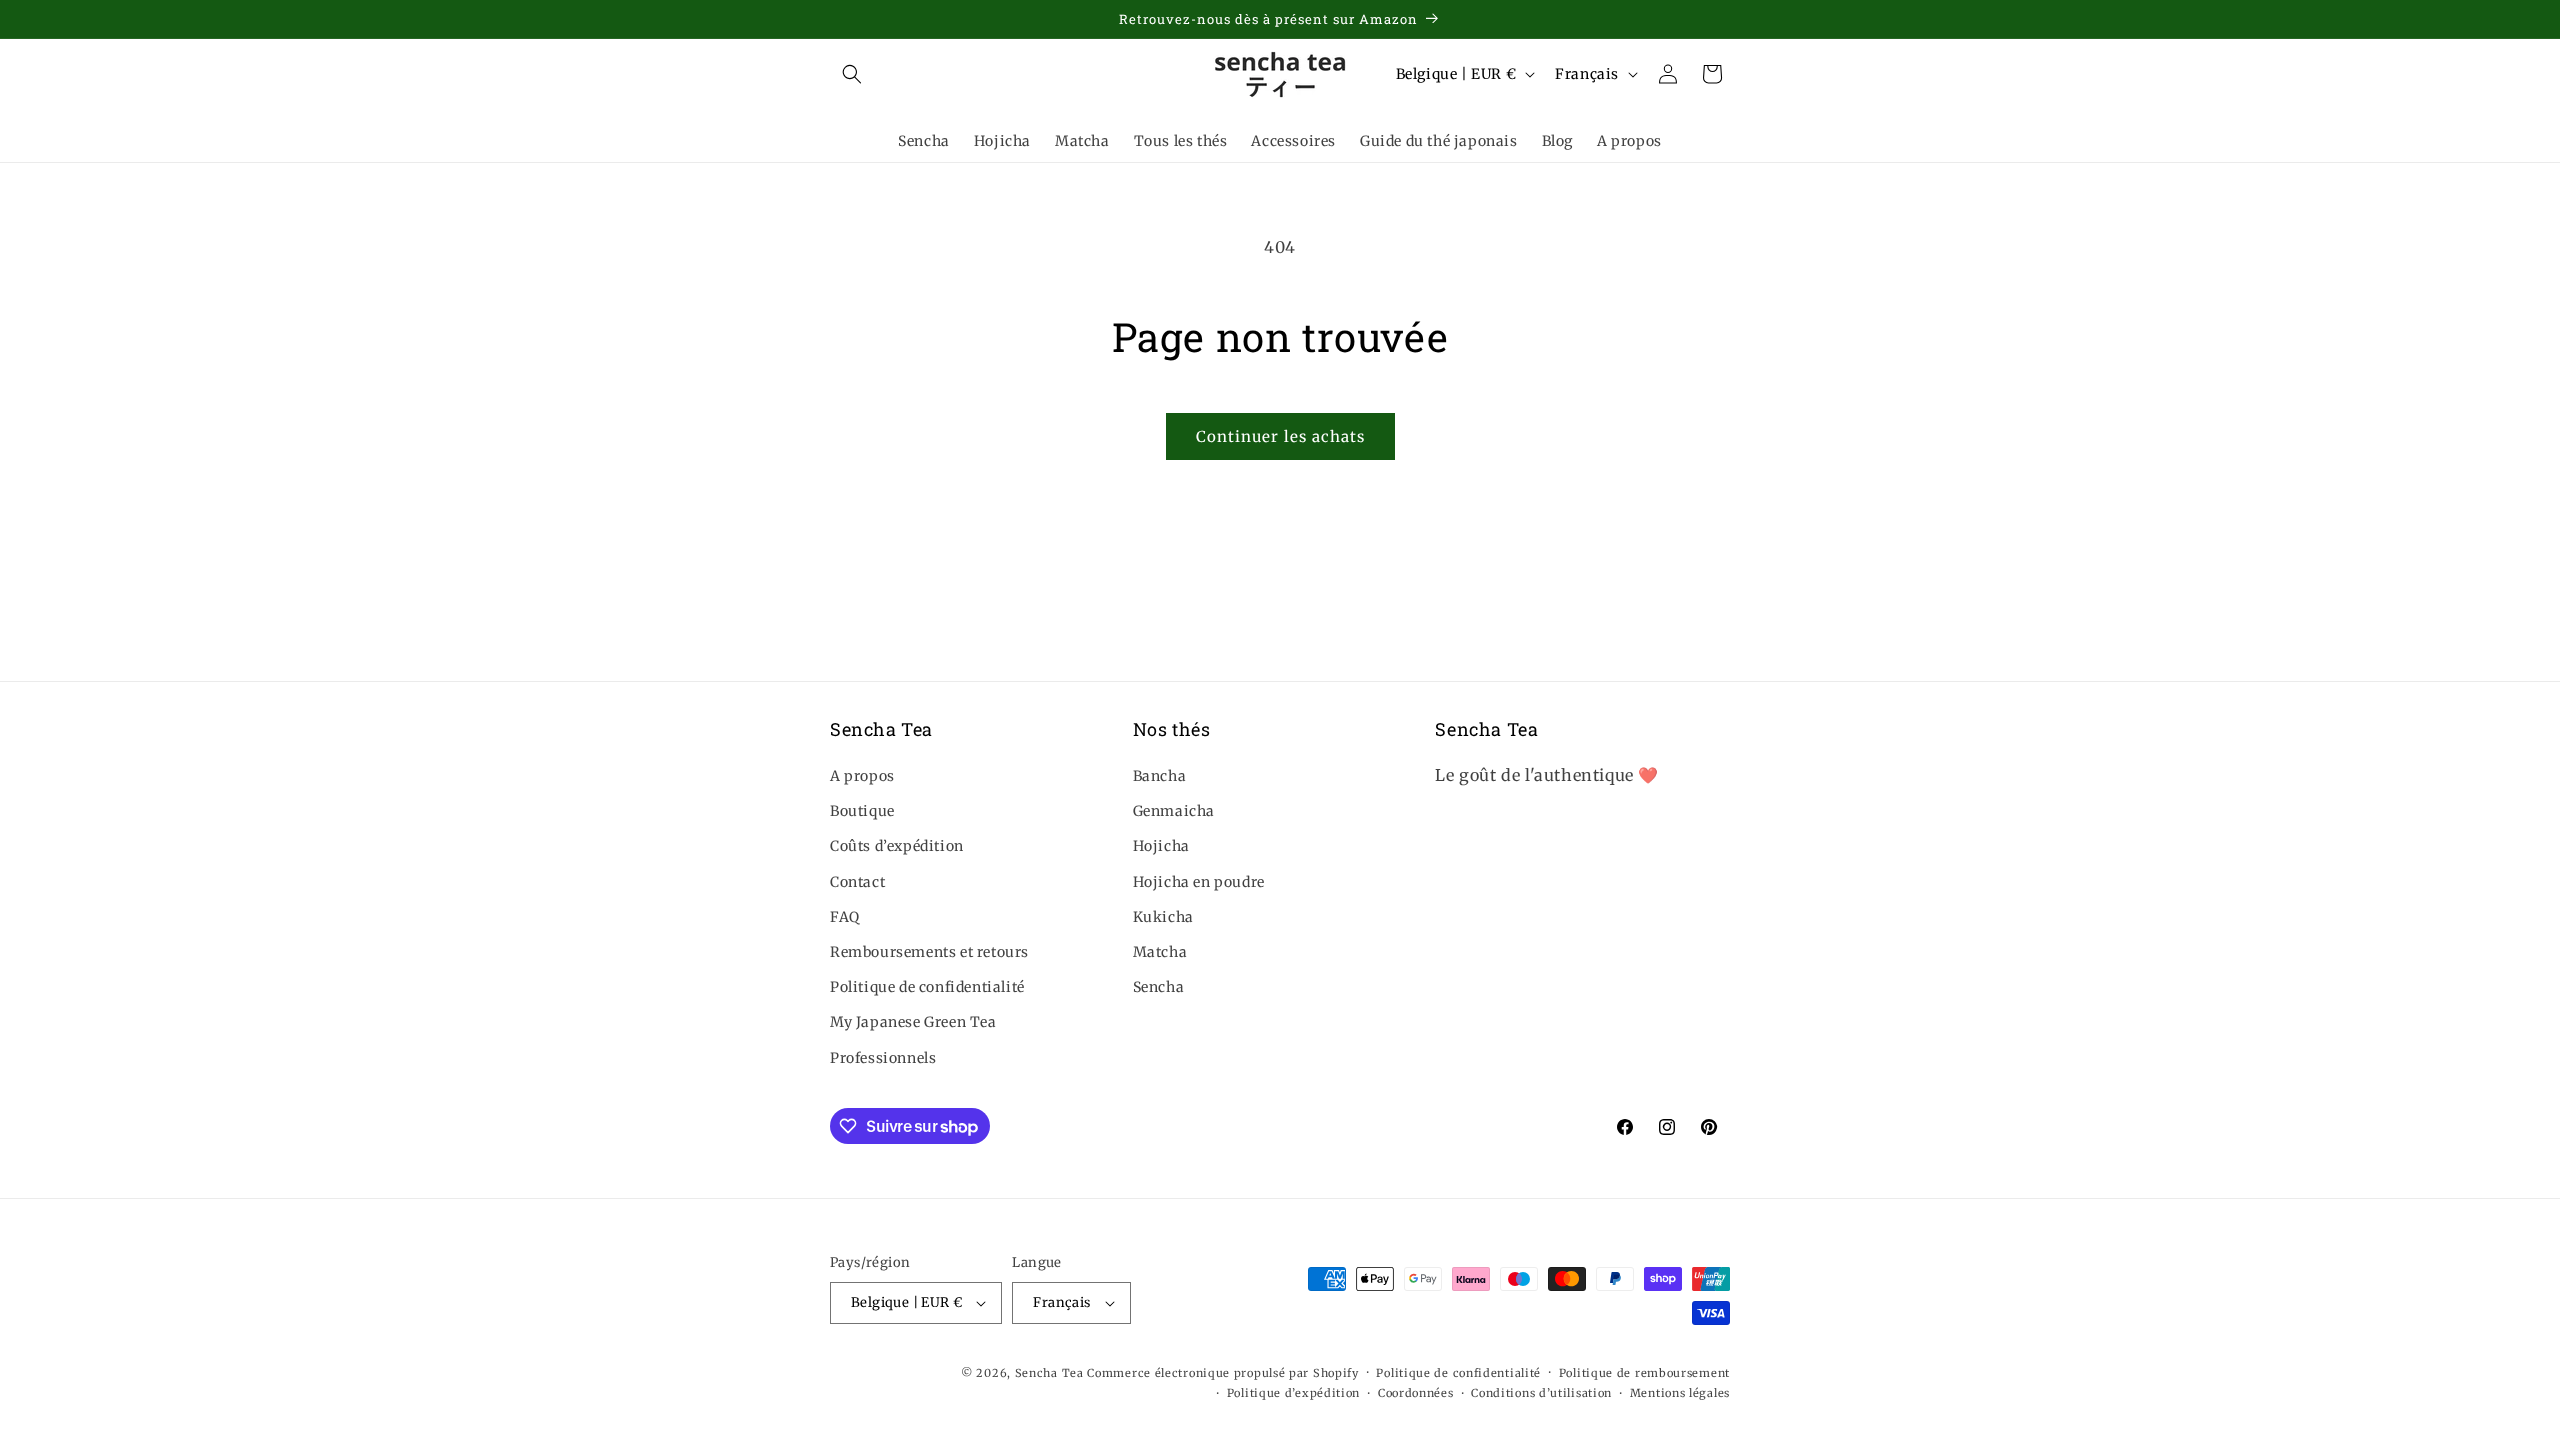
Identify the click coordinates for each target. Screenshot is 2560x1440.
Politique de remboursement (1644, 1373)
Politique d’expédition (1293, 1393)
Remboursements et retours (929, 952)
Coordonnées (1416, 1393)
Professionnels (883, 1058)
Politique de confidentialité (927, 987)
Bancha (1160, 776)
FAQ (845, 917)
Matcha (1160, 952)
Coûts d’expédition (897, 846)
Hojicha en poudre (1199, 882)
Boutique (862, 811)
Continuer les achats (1280, 436)
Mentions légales (1680, 1393)
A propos (862, 776)
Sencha (1159, 987)
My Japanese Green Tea (913, 1022)
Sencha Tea (1049, 1373)
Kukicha (1163, 917)
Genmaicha (1174, 811)
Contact (857, 882)
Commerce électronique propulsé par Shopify (1222, 1373)
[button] (852, 74)
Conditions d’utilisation (1541, 1393)
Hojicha (1161, 846)
